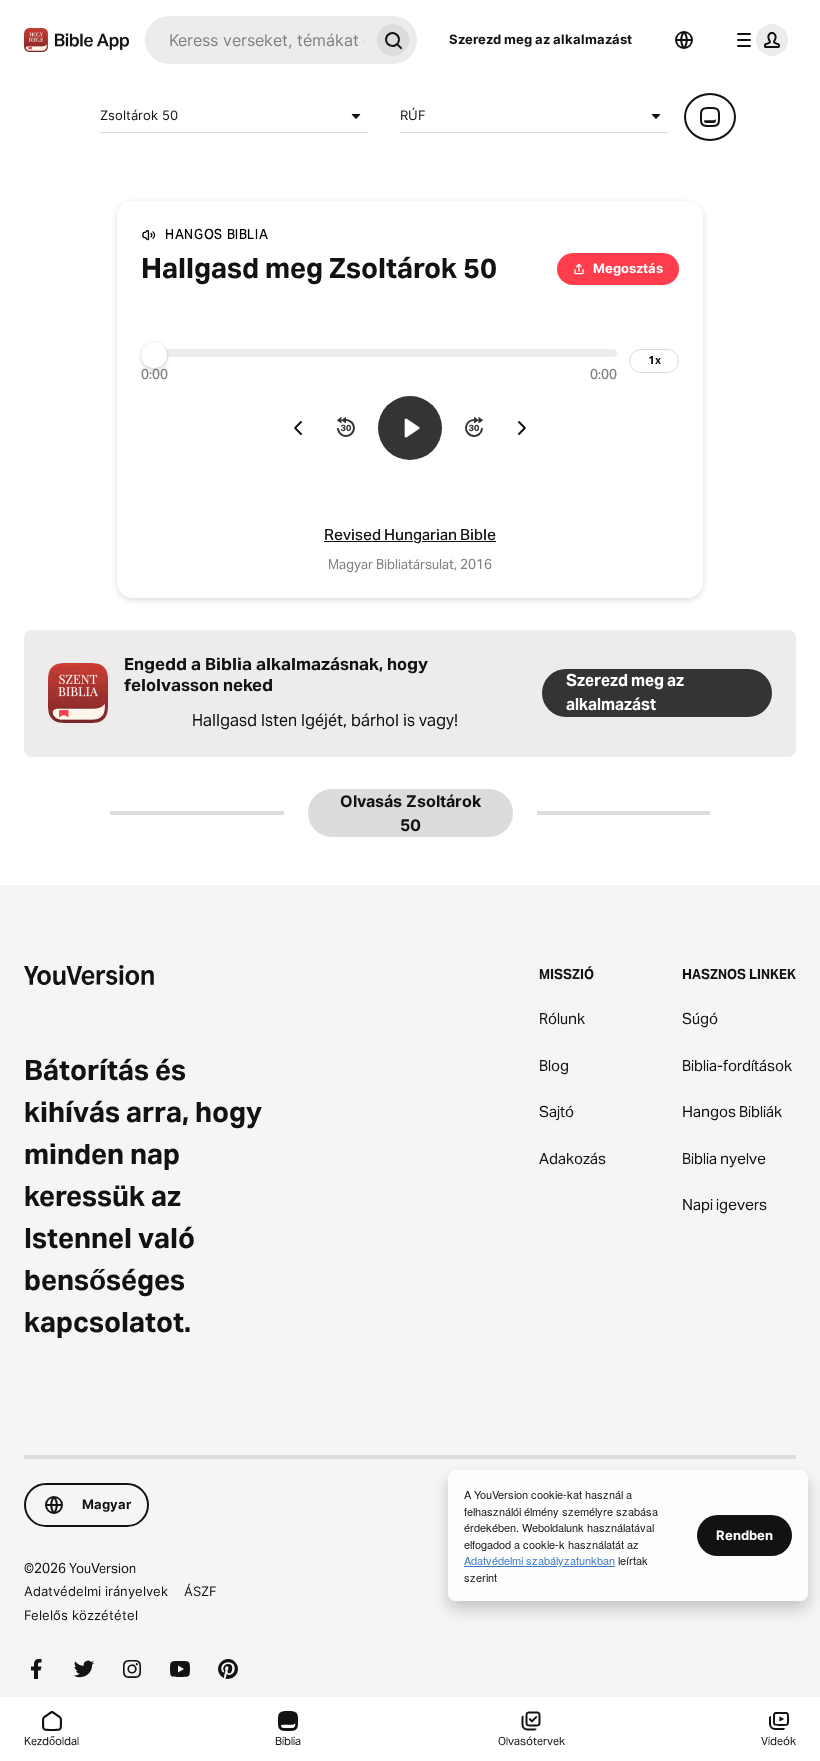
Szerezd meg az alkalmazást (540, 39)
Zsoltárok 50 (139, 115)
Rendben (744, 1535)
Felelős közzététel (81, 1615)
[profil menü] (758, 40)
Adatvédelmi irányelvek (96, 1591)
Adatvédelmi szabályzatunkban (539, 1560)
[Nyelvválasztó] (684, 40)
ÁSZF (200, 1591)
